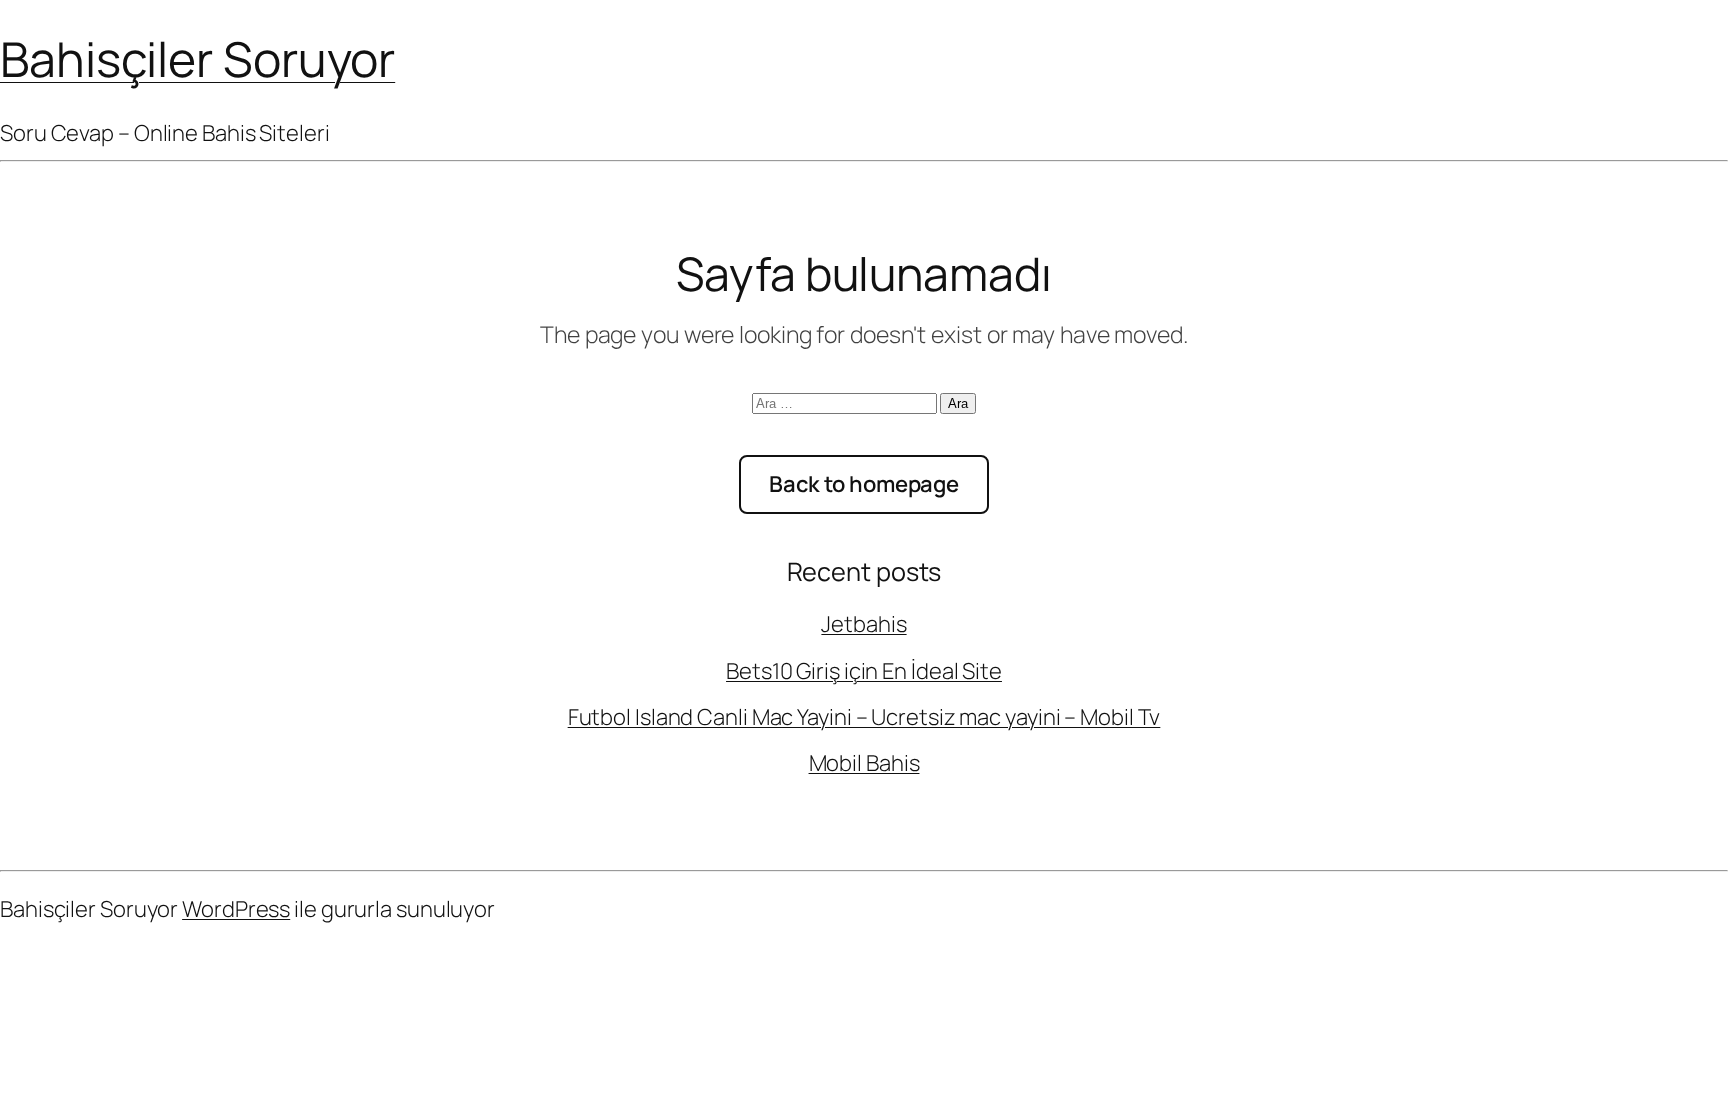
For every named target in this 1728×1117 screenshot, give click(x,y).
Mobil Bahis (864, 763)
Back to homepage (864, 484)
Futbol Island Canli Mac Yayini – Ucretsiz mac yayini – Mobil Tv (864, 717)
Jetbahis (863, 624)
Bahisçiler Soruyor (197, 58)
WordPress (236, 909)
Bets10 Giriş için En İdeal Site (864, 671)
